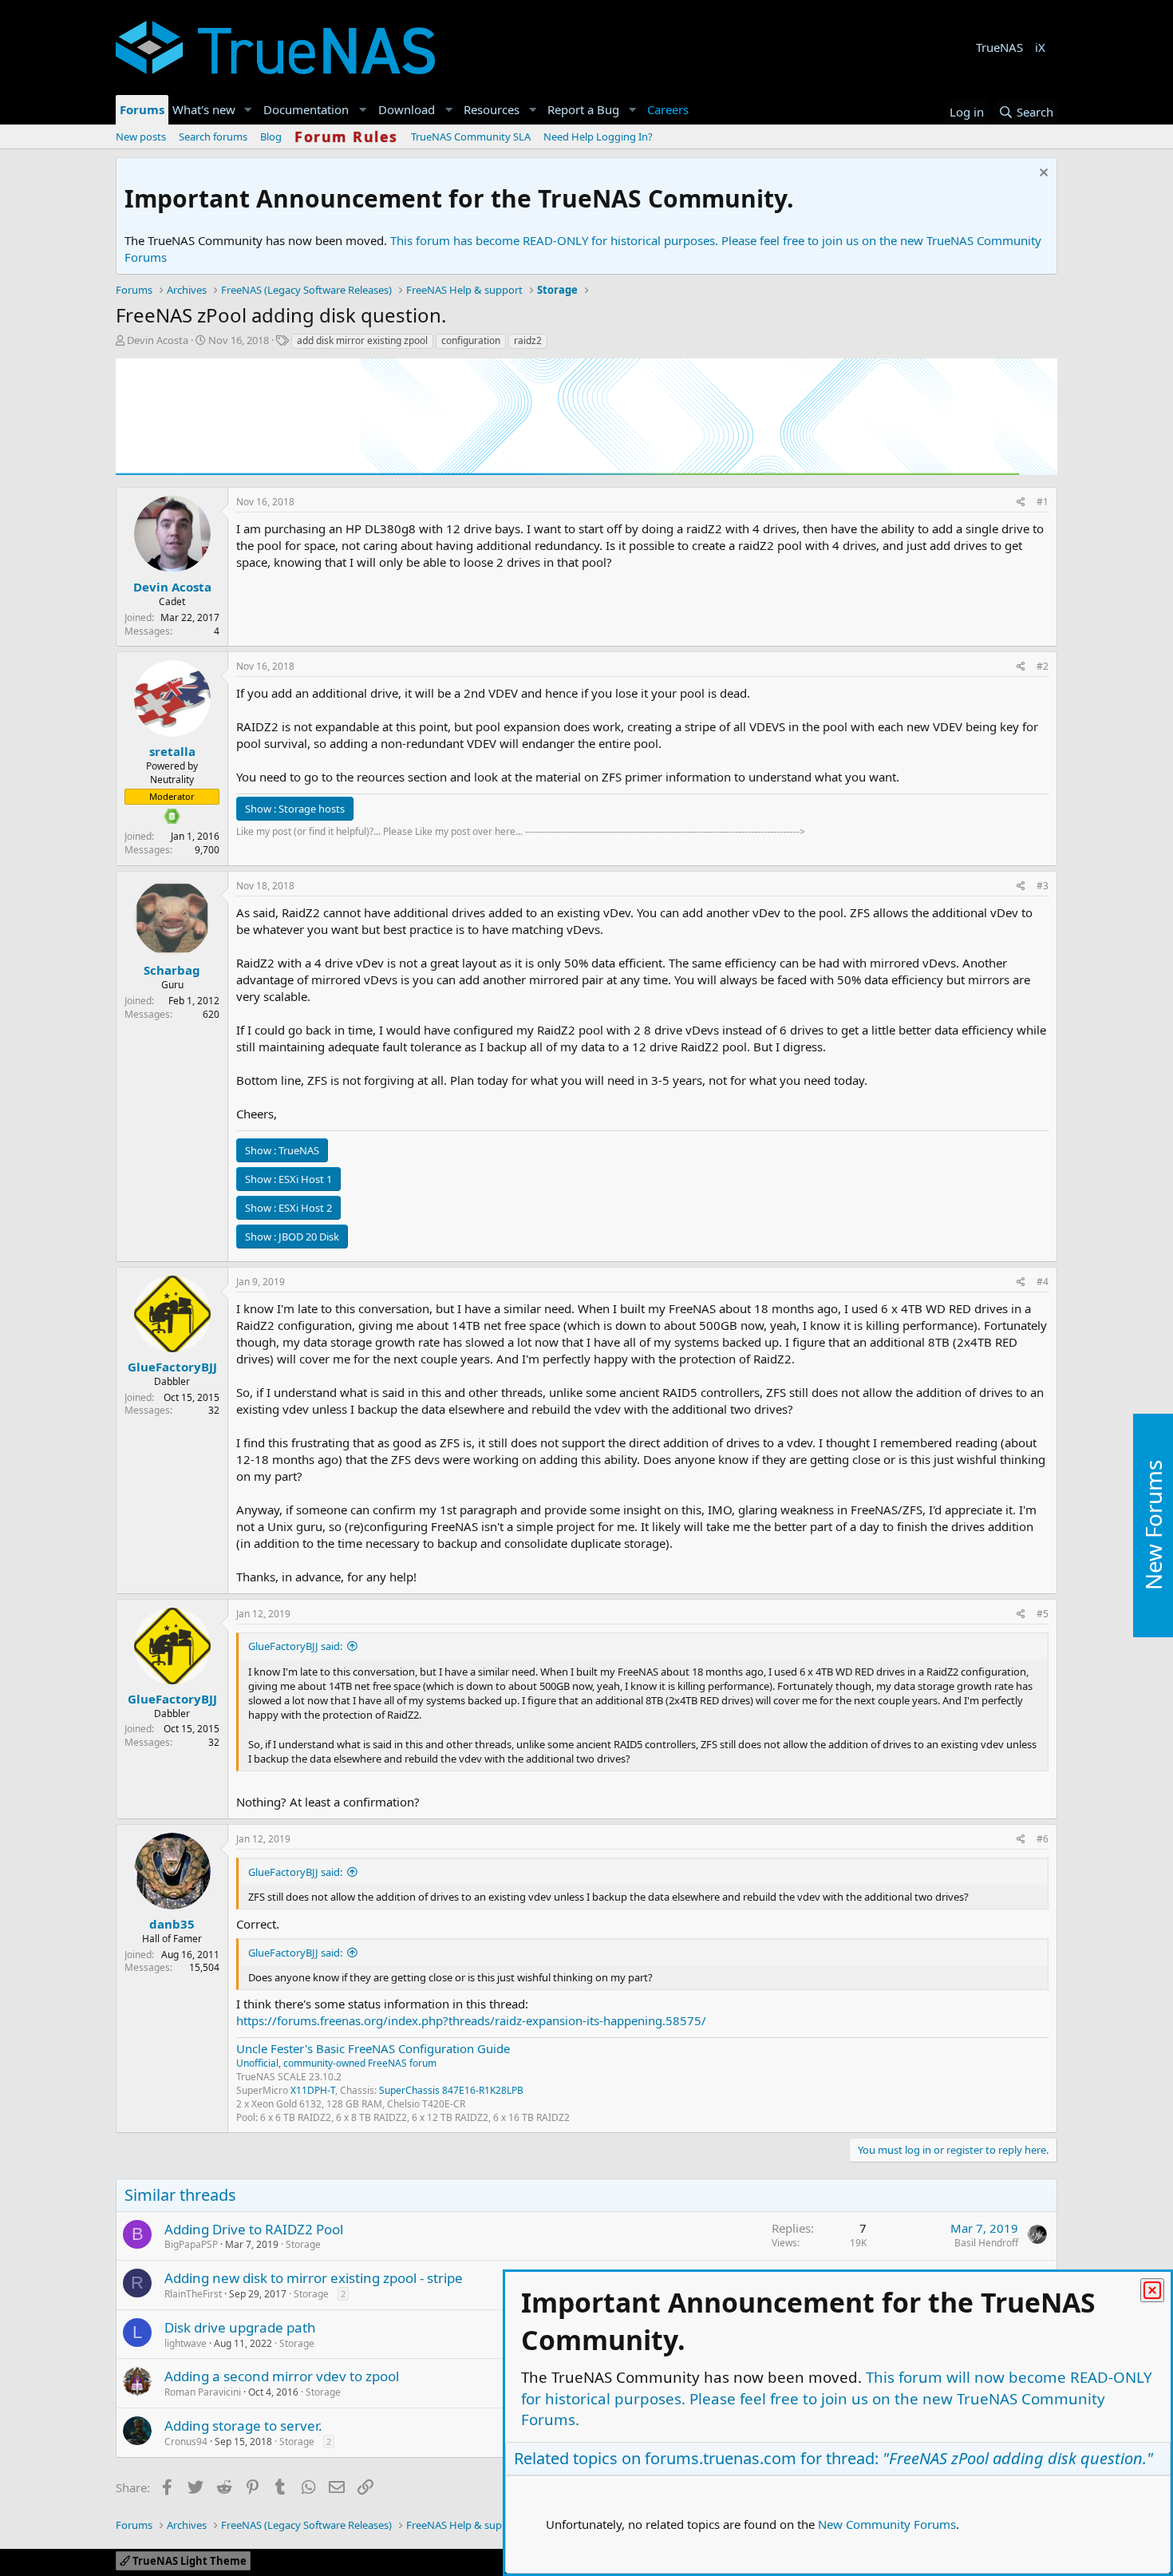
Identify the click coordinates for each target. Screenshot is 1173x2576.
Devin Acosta (158, 340)
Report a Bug (583, 109)
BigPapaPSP (191, 2244)
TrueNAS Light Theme (188, 2561)
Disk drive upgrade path (240, 2327)
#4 (1043, 1282)
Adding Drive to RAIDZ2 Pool (254, 2229)
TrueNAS (999, 47)
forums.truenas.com (721, 2458)
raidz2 (528, 340)
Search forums (213, 137)
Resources (492, 109)
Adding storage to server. (243, 2426)
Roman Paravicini (203, 2392)
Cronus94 (186, 2441)
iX (1040, 47)
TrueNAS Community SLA (471, 137)
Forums (142, 109)
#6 (1043, 1839)
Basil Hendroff (986, 2243)
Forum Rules (346, 137)
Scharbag (172, 970)
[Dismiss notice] (1042, 174)
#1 (1043, 502)
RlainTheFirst (193, 2294)
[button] (248, 110)
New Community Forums (887, 2524)
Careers (668, 109)
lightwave (186, 2343)
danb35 (172, 1924)
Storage (303, 2244)
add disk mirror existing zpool (362, 340)
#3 (1043, 886)
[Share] (1021, 503)
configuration (471, 340)
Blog (271, 137)
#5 (1043, 1614)
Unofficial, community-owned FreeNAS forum (336, 2063)
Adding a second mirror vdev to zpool (282, 2376)
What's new (204, 109)
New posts (141, 137)
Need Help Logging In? (598, 137)
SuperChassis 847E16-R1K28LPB (451, 2090)
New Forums (1153, 1526)
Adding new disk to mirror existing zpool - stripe (314, 2278)
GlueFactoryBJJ (172, 1367)
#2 (1043, 666)
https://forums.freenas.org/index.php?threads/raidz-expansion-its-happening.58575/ (471, 2020)
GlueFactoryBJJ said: (295, 1646)
